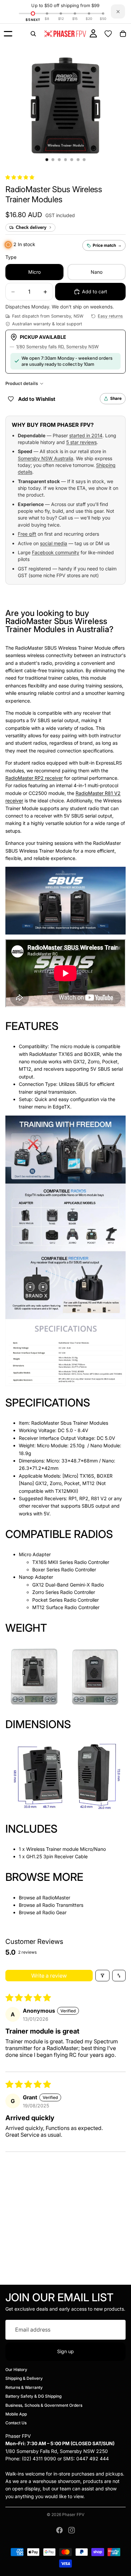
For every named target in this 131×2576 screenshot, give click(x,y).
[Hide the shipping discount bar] (118, 11)
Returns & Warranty (24, 2387)
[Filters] (102, 1976)
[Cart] (123, 34)
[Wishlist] (108, 34)
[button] (20, 177)
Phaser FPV (73, 2514)
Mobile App (16, 2414)
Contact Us (16, 2423)
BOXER (92, 1054)
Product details (22, 383)
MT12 (25, 1069)
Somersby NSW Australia (46, 458)
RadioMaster (56, 1898)
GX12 (79, 1061)
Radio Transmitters (63, 1905)
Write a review (49, 1976)
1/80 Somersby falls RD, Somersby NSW (57, 347)
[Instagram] (72, 2530)
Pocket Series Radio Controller (65, 1600)
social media (54, 543)
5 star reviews (81, 442)
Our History (16, 2370)
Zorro (94, 1061)
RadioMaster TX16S (51, 1054)
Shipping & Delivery (24, 2379)
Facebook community (56, 552)
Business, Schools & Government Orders (44, 2405)
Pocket (110, 1061)
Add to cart (95, 291)
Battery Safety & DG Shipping (33, 2396)
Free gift (27, 534)
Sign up (65, 2351)
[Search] (33, 34)
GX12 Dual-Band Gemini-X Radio (68, 1585)
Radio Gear (54, 1912)
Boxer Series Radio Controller (64, 1570)
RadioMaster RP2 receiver (34, 778)
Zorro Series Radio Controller (64, 1592)
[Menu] (8, 34)
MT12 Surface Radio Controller (66, 1607)
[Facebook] (59, 2530)
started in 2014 (86, 435)
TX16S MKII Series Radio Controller (71, 1562)
